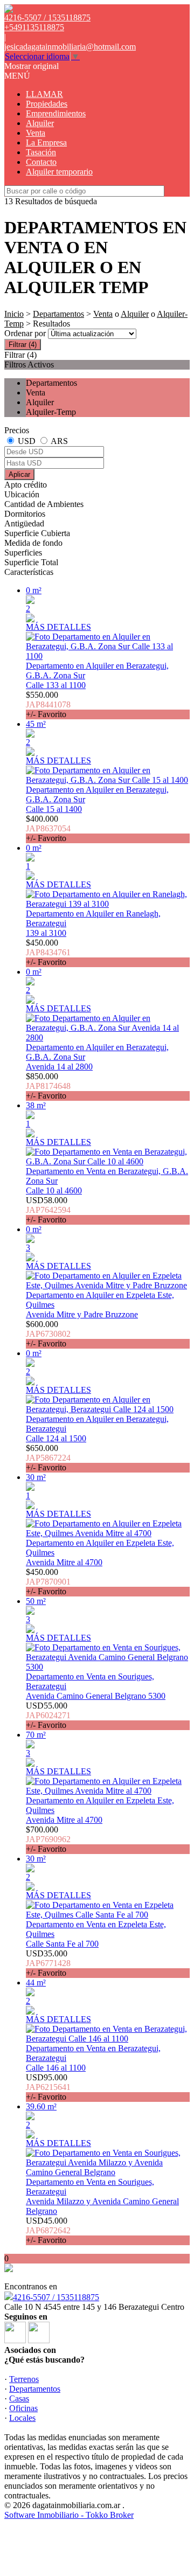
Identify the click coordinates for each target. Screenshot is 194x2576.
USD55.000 (48, 1715)
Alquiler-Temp (51, 412)
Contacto (41, 162)
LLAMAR (44, 94)
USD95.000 (48, 2087)
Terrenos (24, 2379)
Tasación (41, 152)
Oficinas (23, 2408)
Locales (22, 2418)
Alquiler (40, 123)
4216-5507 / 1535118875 (56, 2297)
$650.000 (48, 1458)
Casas (19, 2398)
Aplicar (19, 474)
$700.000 (48, 1839)
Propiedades (47, 104)
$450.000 (48, 952)
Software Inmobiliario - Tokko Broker (69, 2515)
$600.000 (48, 1334)
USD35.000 (48, 1963)
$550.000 (48, 704)
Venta (36, 133)
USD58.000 (48, 1210)
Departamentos (58, 314)
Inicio (14, 314)
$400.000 (48, 828)
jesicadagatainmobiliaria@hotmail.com (70, 47)
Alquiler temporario (59, 172)
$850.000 (48, 1086)
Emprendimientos (56, 113)
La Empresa (46, 143)
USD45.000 (48, 2230)
